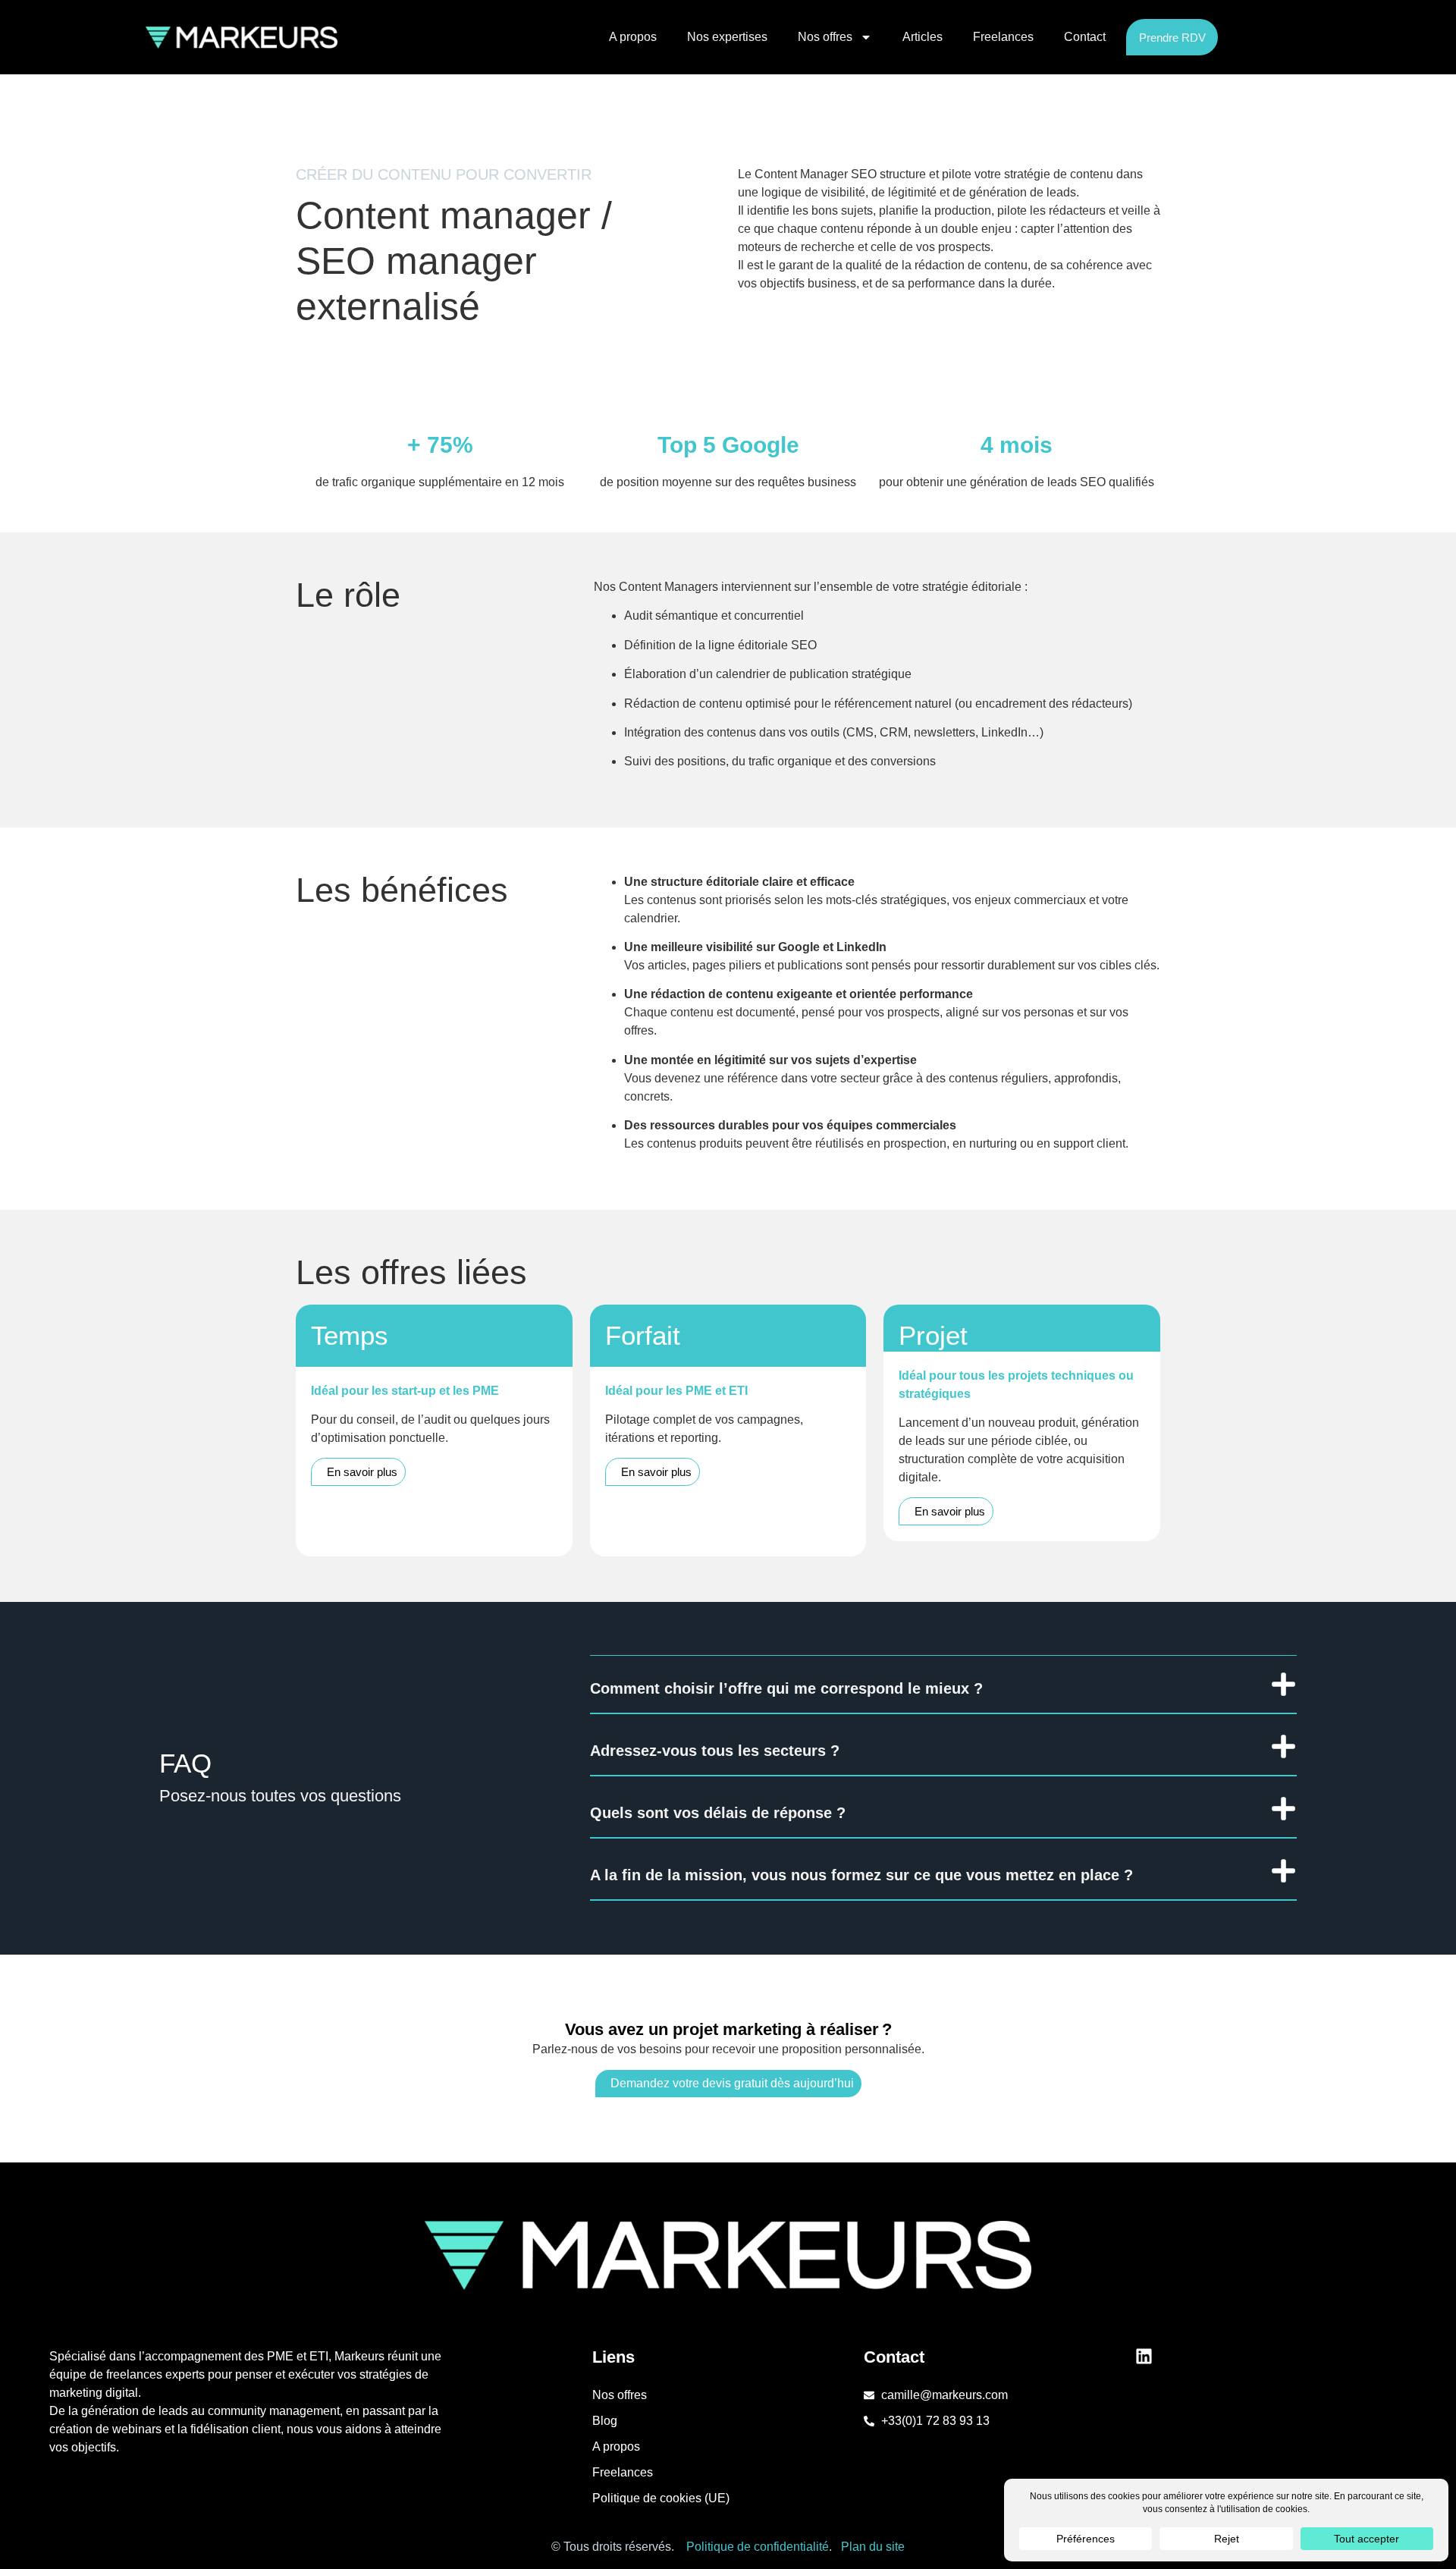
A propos (633, 37)
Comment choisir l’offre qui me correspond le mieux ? (786, 1688)
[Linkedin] (1144, 2356)
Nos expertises (727, 37)
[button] (943, 1685)
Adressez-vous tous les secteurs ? (715, 1751)
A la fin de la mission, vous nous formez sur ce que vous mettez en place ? (861, 1875)
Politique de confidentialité (758, 2547)
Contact (1085, 37)
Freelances (1003, 37)
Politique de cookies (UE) (661, 2498)
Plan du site (873, 2547)
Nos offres (825, 37)
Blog (605, 2421)
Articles (923, 37)
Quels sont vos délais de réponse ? (718, 1813)
